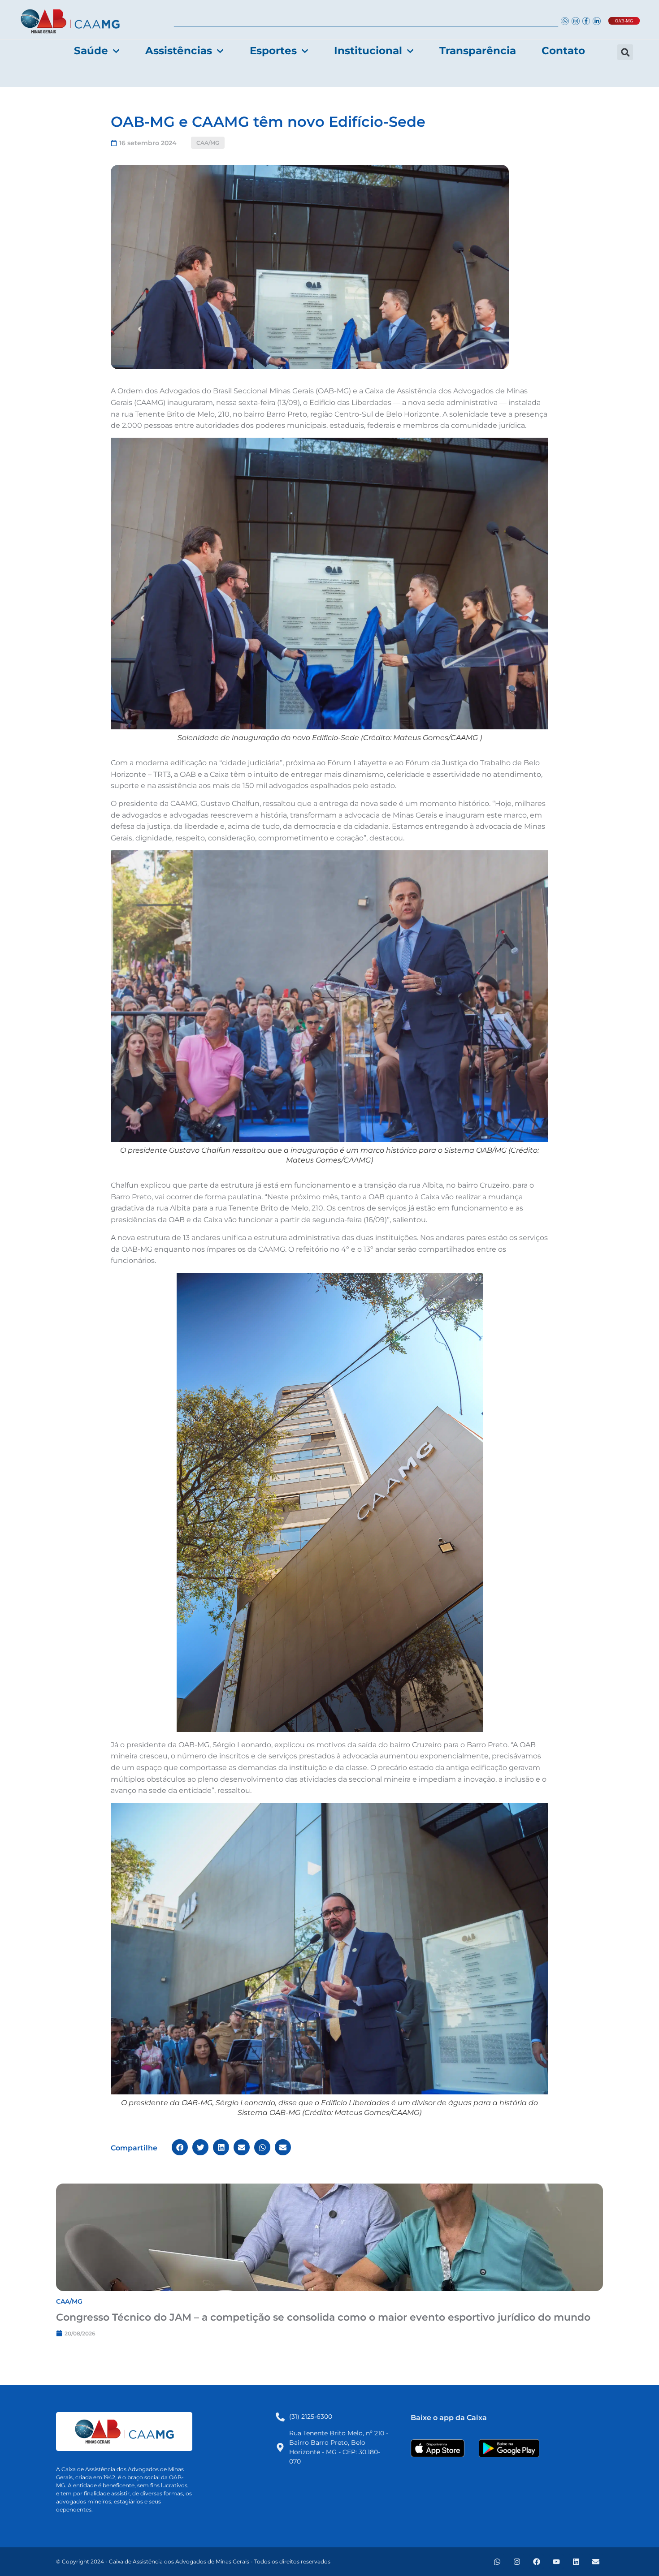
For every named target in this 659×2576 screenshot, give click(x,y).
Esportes (273, 51)
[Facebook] (537, 2562)
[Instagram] (517, 2562)
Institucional (368, 51)
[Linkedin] (576, 2562)
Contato (563, 51)
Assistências (179, 51)
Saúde (91, 51)
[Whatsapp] (497, 2562)
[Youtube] (556, 2562)
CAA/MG (208, 143)
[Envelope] (596, 2562)
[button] (625, 52)
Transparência (478, 51)
